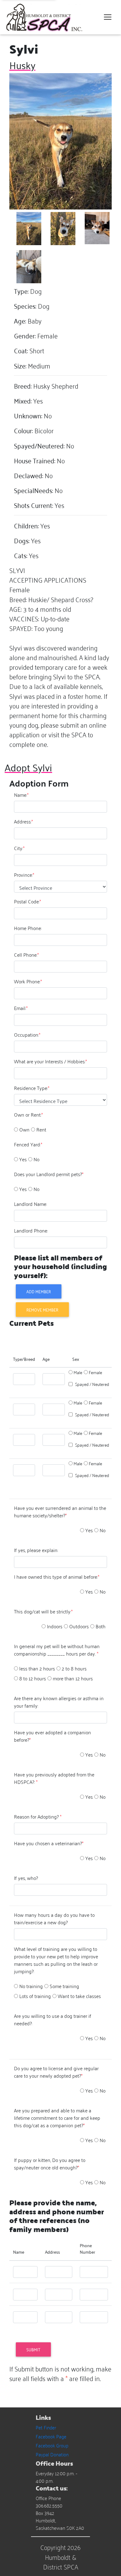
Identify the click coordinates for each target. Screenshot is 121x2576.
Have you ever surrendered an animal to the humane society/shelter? (60, 1511)
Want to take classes (79, 1996)
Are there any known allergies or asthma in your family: (59, 1702)
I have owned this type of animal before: (57, 1577)
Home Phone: (28, 928)
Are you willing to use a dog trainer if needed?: (53, 2019)
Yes (23, 1159)
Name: (21, 795)
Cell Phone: (26, 955)
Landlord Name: (30, 1204)
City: (19, 848)
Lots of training (35, 1996)
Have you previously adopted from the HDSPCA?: (54, 1778)
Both (101, 1626)
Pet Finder (46, 2427)
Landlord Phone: (31, 1230)
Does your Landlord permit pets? (49, 1174)
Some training (64, 1986)
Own (24, 1129)
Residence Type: (32, 1088)
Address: (23, 821)
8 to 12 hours (33, 1678)
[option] (16, 1129)
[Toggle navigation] (108, 17)
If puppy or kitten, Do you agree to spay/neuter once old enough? (50, 2164)
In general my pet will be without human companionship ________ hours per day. (57, 1650)
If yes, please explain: (36, 1550)
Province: (24, 875)
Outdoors (79, 1626)
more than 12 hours (73, 1678)
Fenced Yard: (28, 1144)
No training (31, 1986)
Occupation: (27, 1034)
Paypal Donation (52, 2454)
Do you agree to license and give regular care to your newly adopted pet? (56, 2072)
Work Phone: (28, 981)
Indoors (55, 1626)
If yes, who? (26, 1878)
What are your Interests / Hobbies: (50, 1061)
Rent (41, 1129)
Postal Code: (27, 901)
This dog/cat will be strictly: (43, 1611)
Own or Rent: (28, 1114)
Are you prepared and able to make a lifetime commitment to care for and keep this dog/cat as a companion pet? (57, 2118)
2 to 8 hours (74, 1668)
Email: (21, 1008)
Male (78, 1372)
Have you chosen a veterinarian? (49, 1843)
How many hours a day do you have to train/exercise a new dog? (54, 1918)
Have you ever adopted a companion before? (52, 1736)
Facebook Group (52, 2445)
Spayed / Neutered (92, 1384)
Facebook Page (51, 2436)
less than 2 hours (37, 1668)
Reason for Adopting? (38, 1816)
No (36, 1159)
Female (95, 1372)
